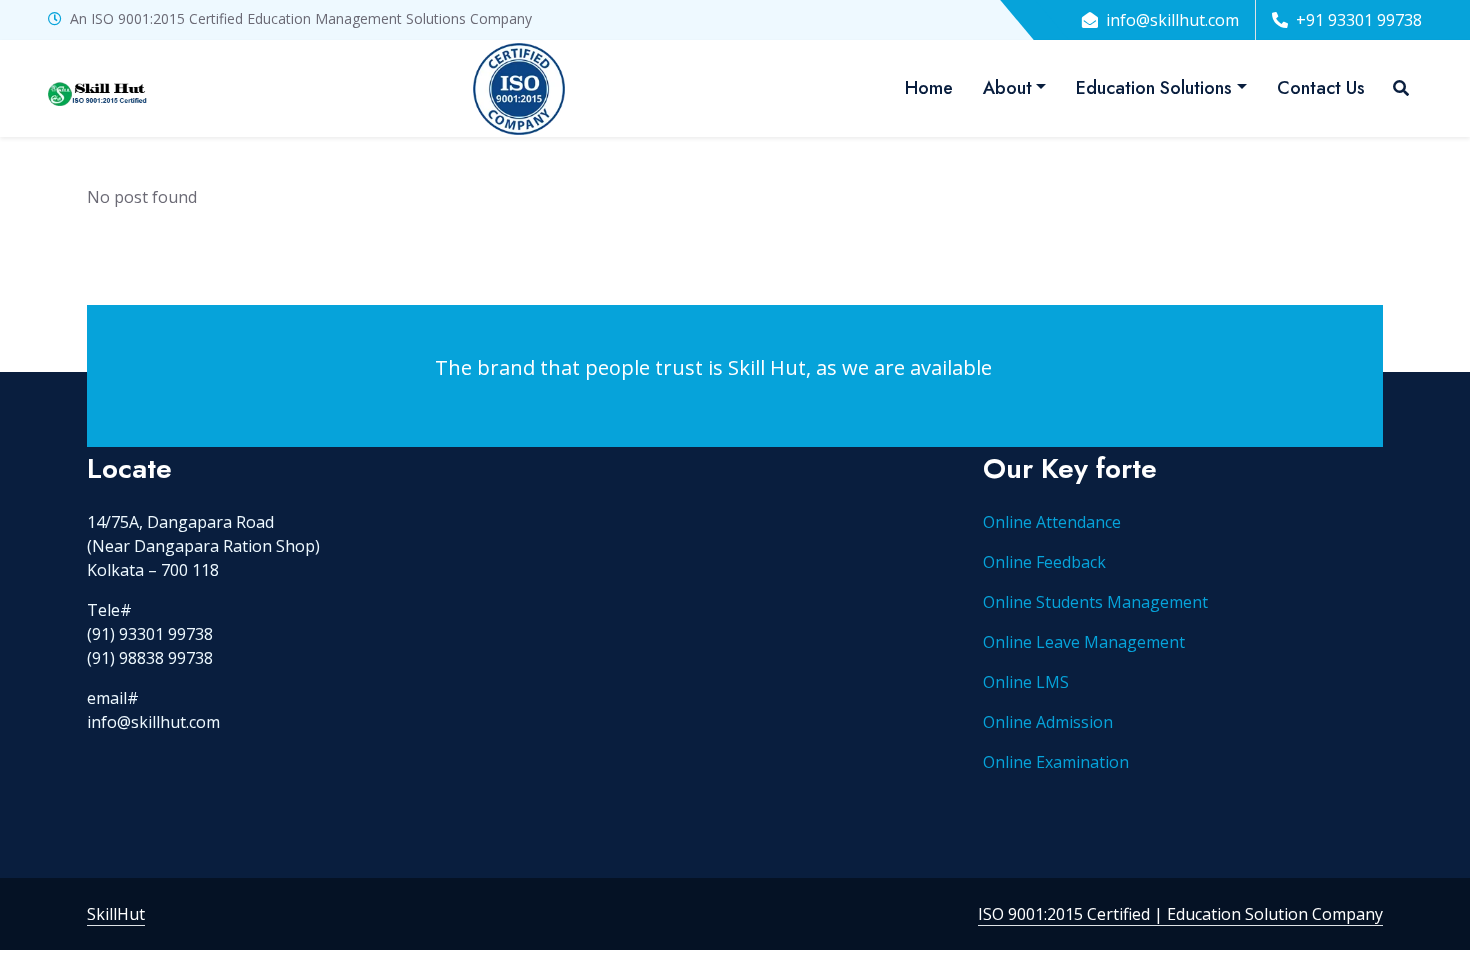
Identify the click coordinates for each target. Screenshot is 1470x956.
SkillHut (116, 914)
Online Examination (1056, 762)
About (1007, 88)
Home (929, 88)
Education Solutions (1154, 88)
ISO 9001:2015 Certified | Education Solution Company (1180, 914)
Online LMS (1026, 682)
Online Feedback (1044, 562)
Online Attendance (1052, 522)
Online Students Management (1095, 602)
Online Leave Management (1084, 642)
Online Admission (1048, 722)
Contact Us (1321, 88)
